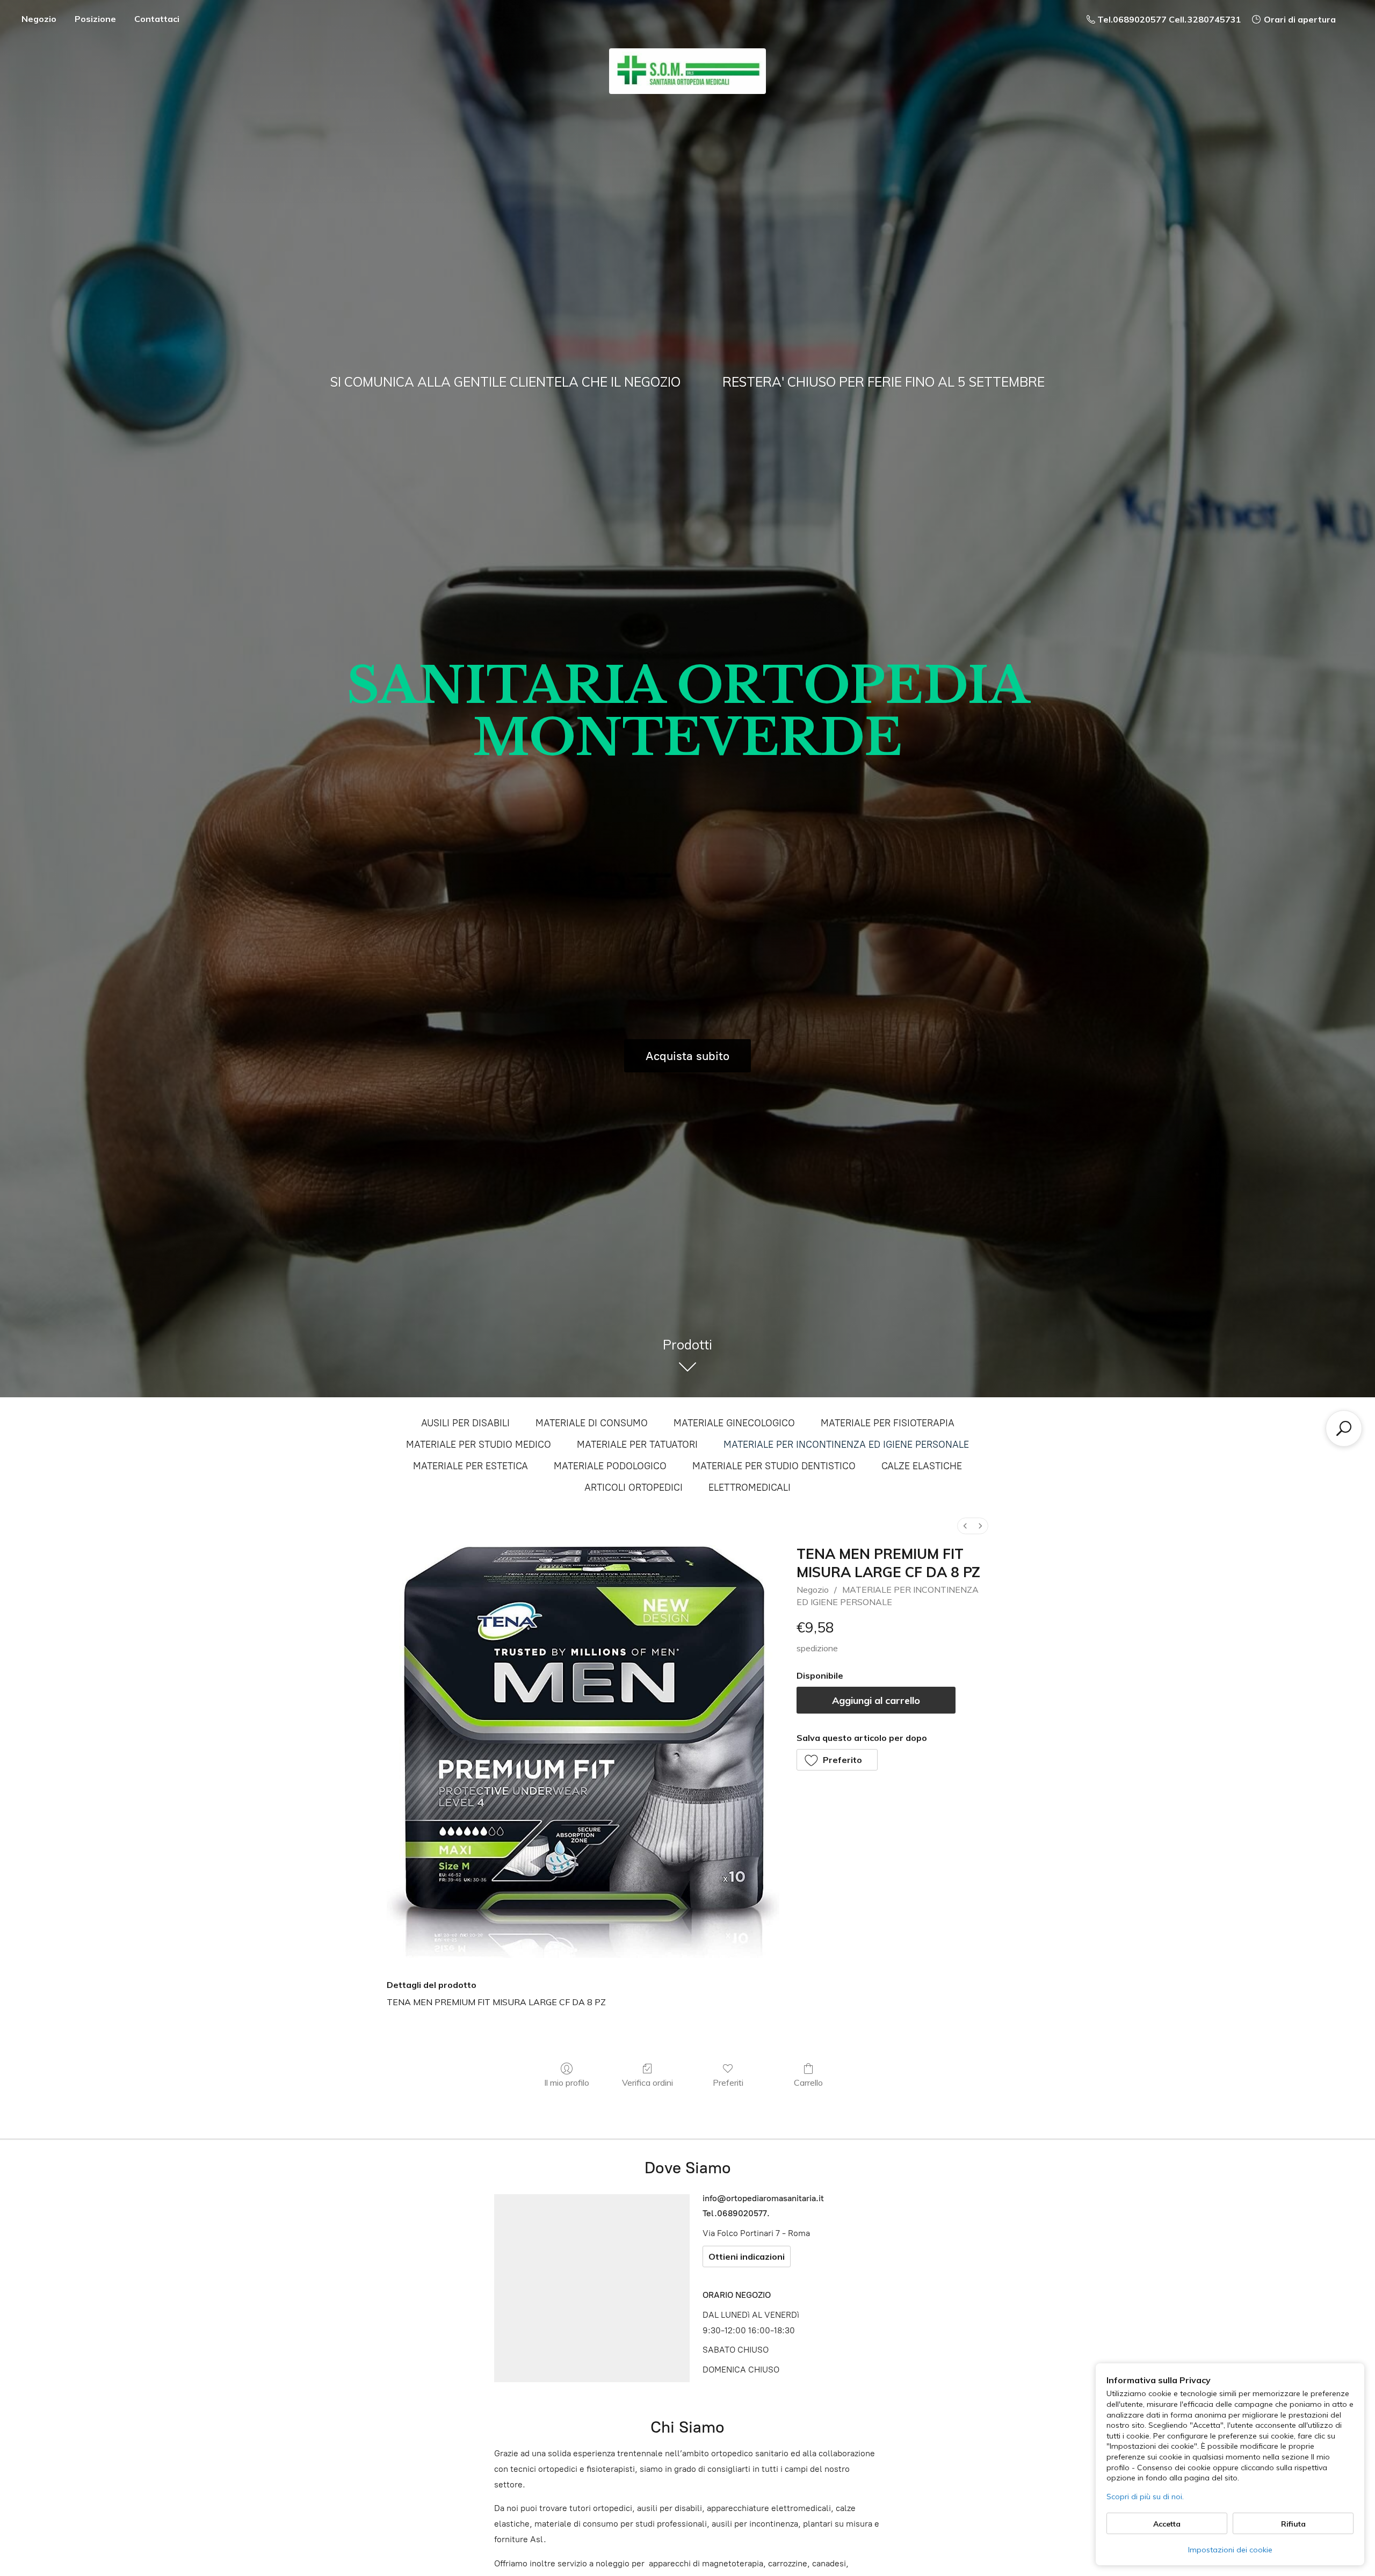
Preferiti (728, 2082)
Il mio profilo (567, 2082)
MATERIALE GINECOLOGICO (734, 1423)
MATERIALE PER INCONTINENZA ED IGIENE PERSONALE (846, 1445)
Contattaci (157, 19)
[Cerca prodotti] (1344, 1428)
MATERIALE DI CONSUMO (592, 1423)
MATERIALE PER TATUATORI (637, 1445)
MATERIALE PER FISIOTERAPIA (888, 1423)
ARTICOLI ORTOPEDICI (634, 1487)
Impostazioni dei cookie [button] (1230, 2550)
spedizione (817, 1648)
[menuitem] (965, 1526)
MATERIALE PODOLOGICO (610, 1466)
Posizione (95, 19)
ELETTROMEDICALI (750, 1487)
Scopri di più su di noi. (1145, 2497)
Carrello (808, 2082)
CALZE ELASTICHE (922, 1466)
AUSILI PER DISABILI (465, 1423)
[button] (837, 1760)
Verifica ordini (647, 2082)
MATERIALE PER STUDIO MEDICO (479, 1445)
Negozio (39, 19)
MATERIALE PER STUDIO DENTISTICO (774, 1466)
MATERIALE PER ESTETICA (471, 1466)
